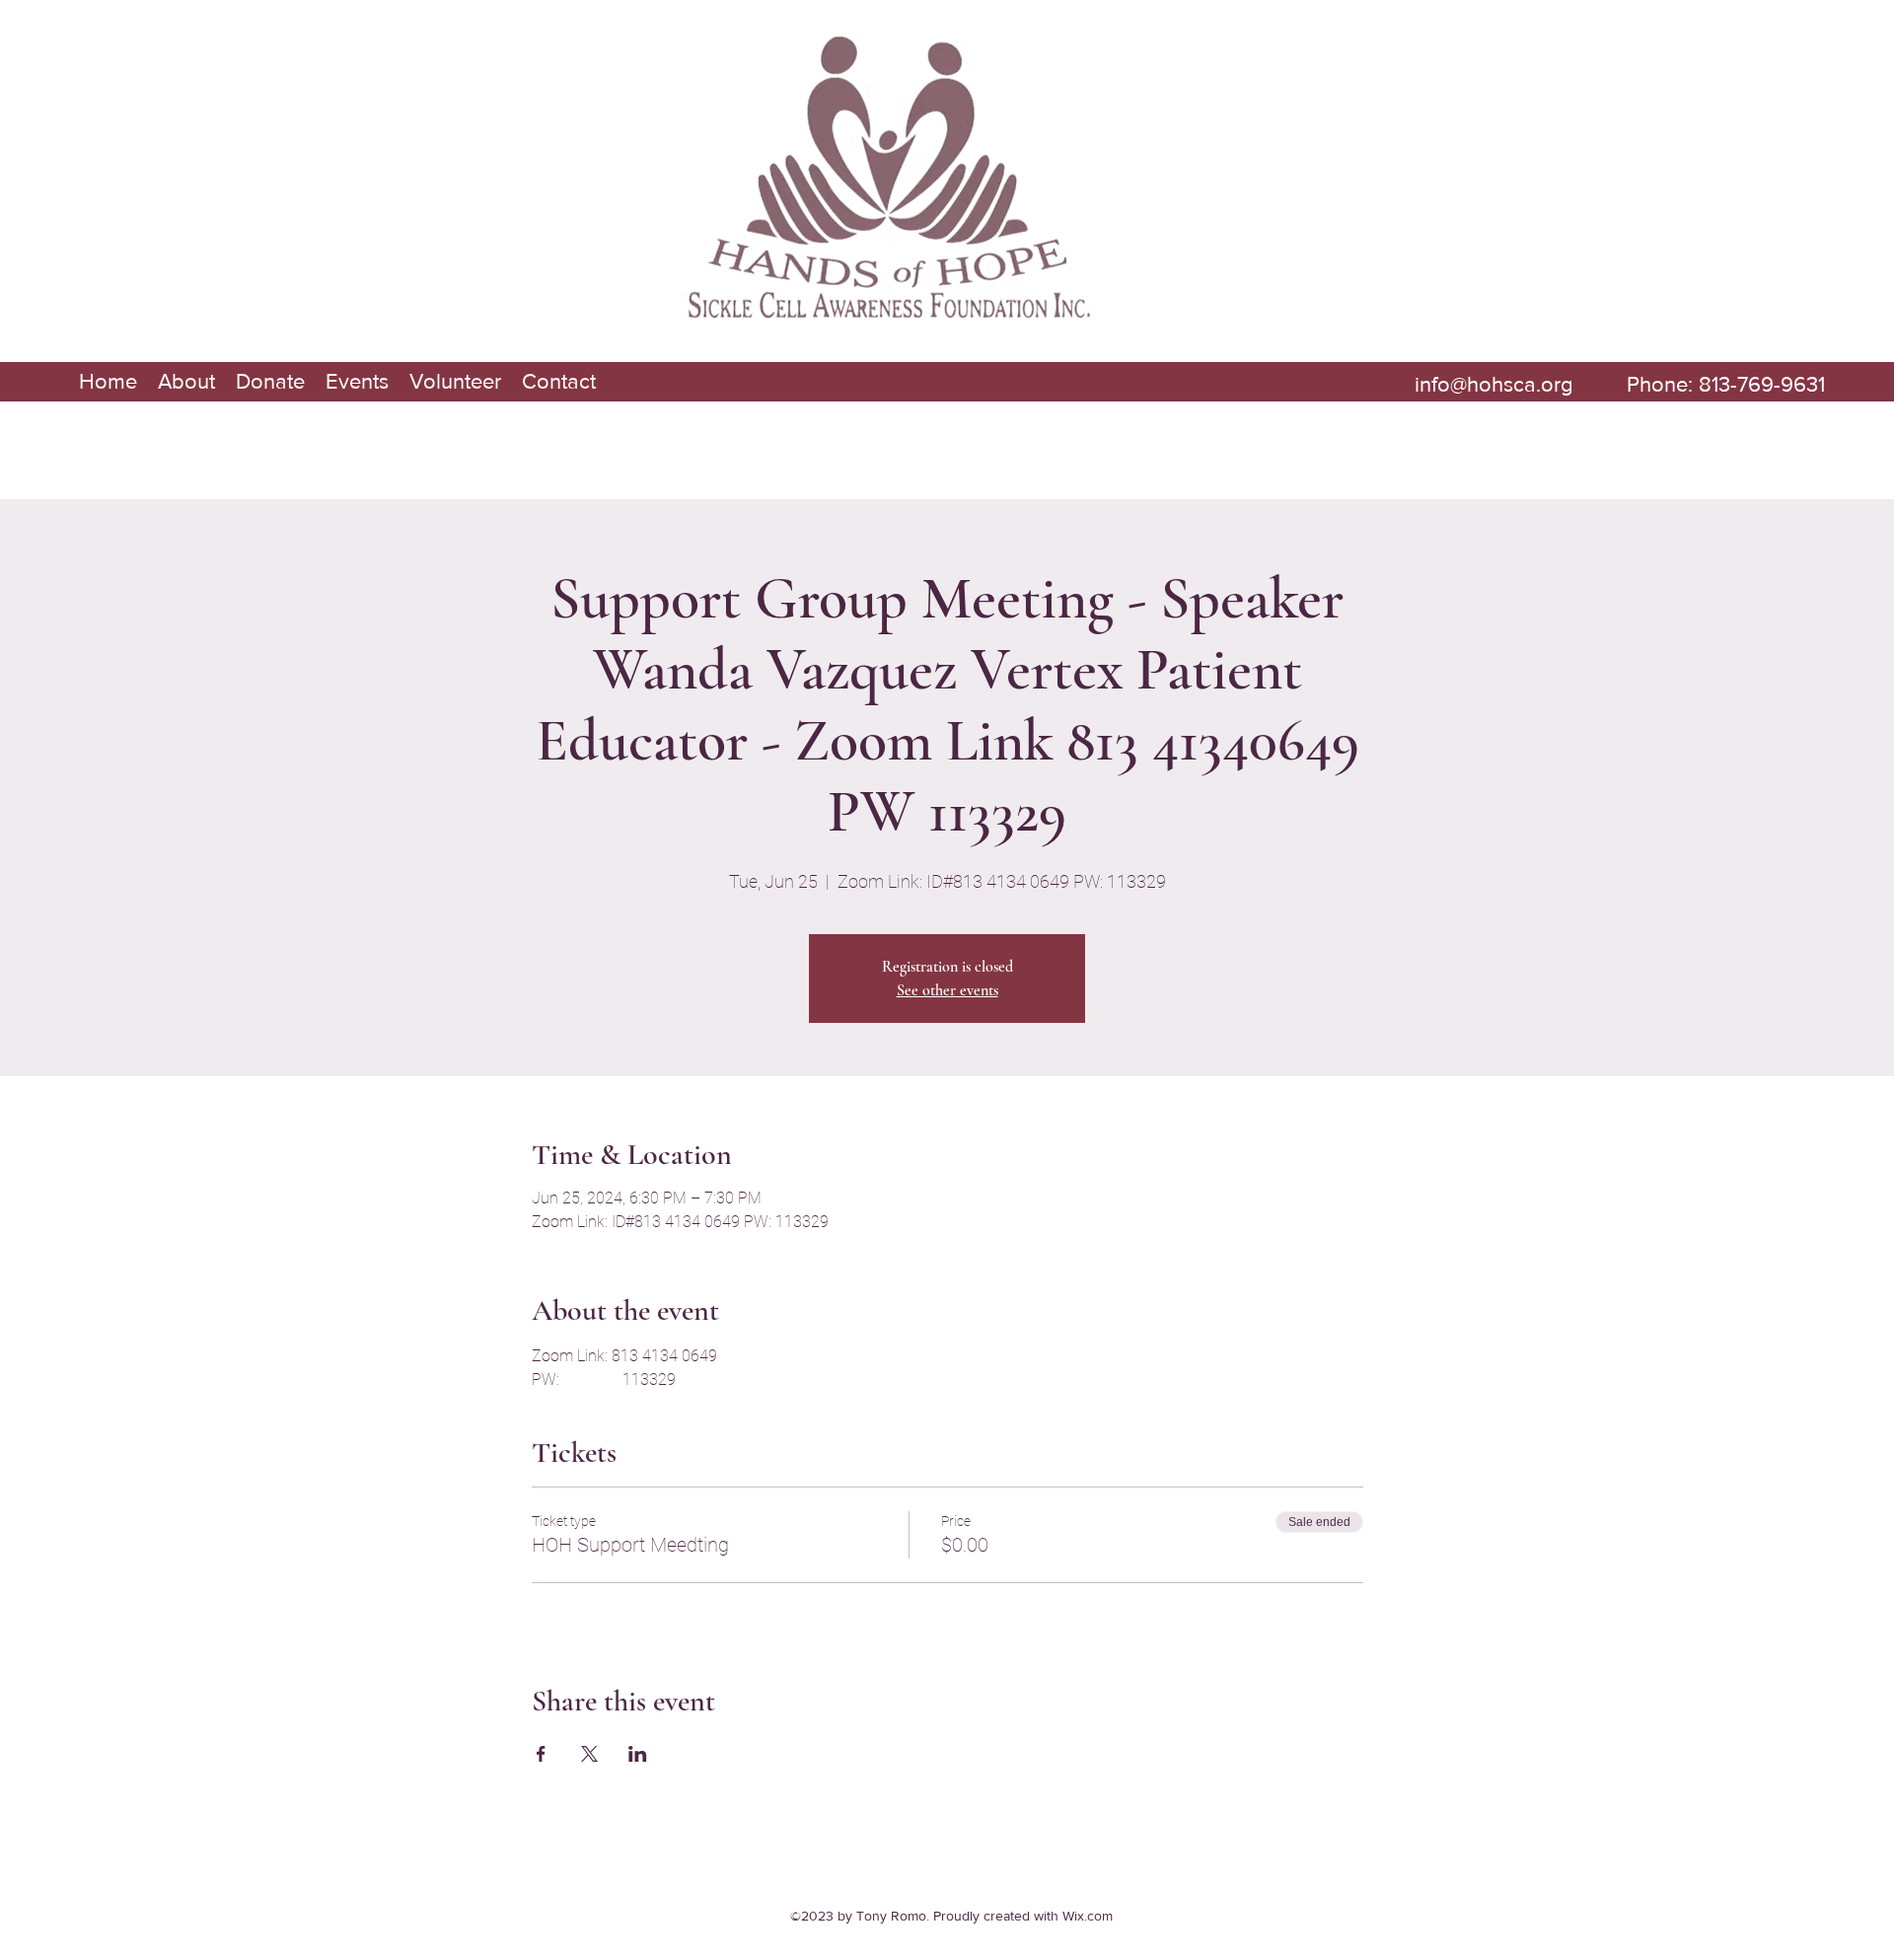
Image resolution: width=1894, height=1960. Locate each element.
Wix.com (1088, 1916)
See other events (947, 990)
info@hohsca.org (1494, 384)
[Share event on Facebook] (541, 1754)
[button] (186, 382)
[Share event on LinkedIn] (638, 1754)
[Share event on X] (589, 1754)
